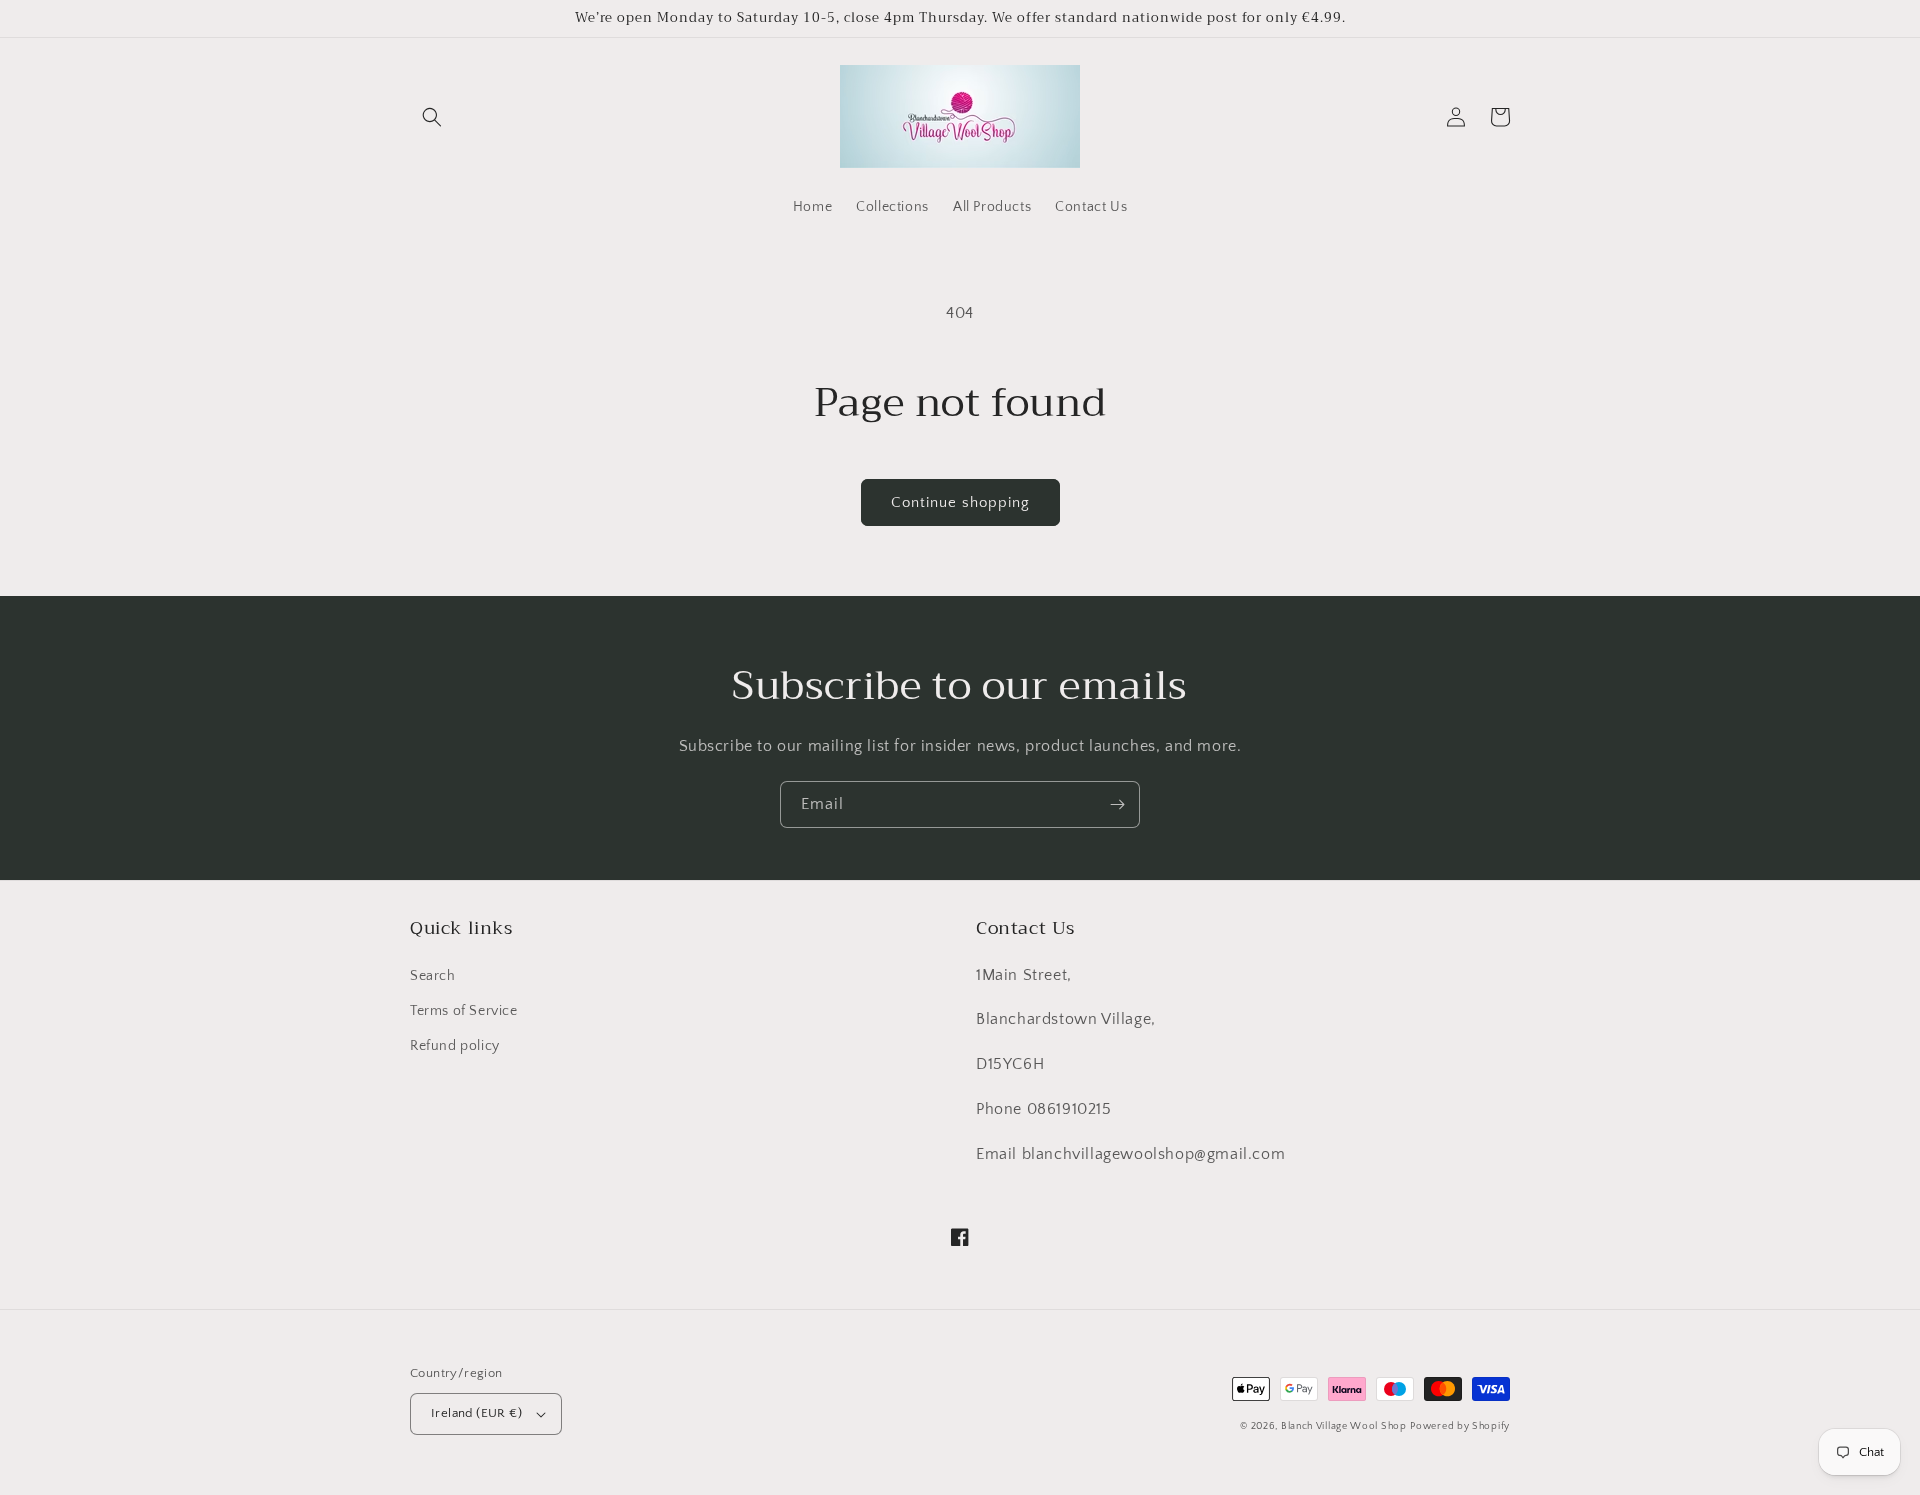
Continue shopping (960, 502)
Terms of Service (464, 1011)
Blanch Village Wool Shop (1344, 1426)
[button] (432, 117)
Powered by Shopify (1460, 1426)
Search (433, 976)
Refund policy (455, 1046)
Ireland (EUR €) (476, 1413)
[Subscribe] (1117, 804)
